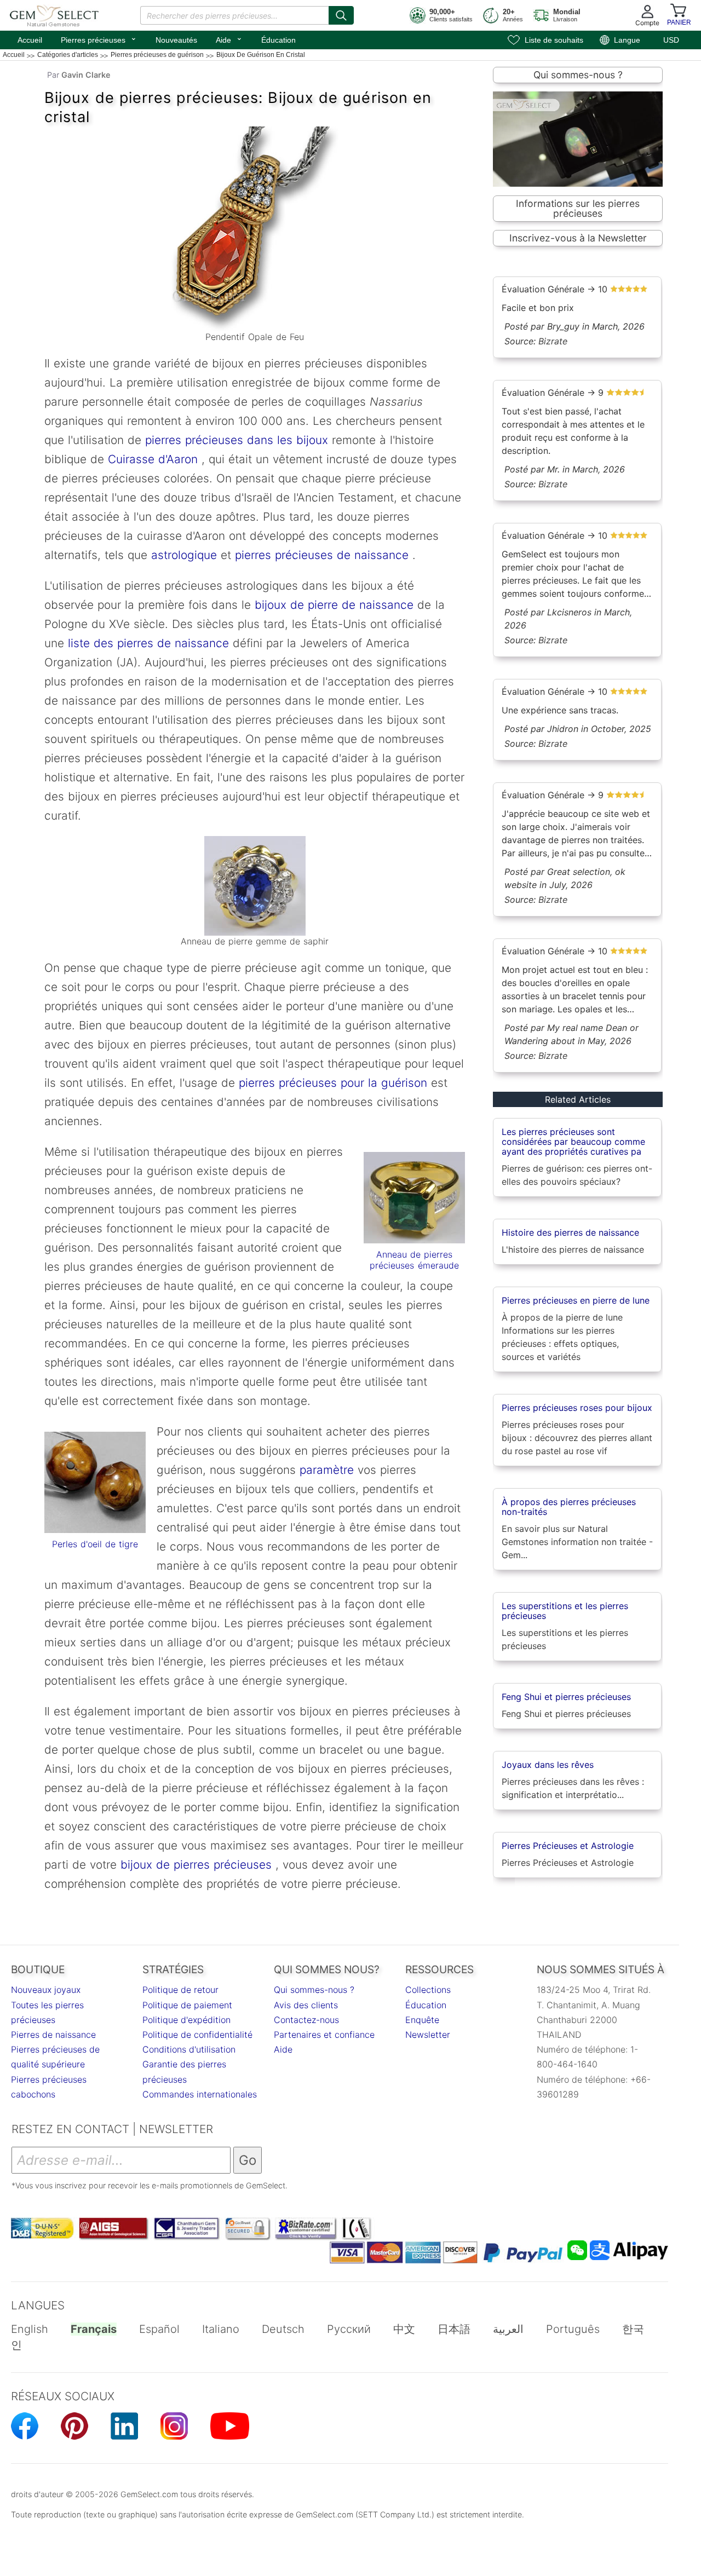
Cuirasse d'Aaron (153, 459)
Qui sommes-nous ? (578, 75)
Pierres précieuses (99, 39)
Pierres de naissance (53, 2035)
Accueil (30, 40)
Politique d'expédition (186, 2020)
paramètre (327, 1470)
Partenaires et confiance (324, 2035)
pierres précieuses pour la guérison (333, 1083)
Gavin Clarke (86, 75)
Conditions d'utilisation (189, 2049)
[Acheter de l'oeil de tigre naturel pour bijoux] (95, 1482)
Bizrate (553, 341)
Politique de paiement (187, 2005)
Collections (428, 1990)
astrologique (184, 555)
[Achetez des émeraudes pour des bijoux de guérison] (414, 1198)
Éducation (278, 40)
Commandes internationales (200, 2094)
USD (671, 40)
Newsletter (428, 2035)
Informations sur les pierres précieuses (578, 208)
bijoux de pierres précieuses (196, 1865)
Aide (229, 39)
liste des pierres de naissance (146, 643)
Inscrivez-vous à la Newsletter (578, 238)
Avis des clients (306, 2005)
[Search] (341, 15)
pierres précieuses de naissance (322, 555)
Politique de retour (180, 1990)
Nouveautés (176, 40)
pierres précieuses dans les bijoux (237, 440)
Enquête (422, 2020)
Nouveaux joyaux (46, 1990)
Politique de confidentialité (197, 2035)
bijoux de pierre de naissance (334, 605)
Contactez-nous (306, 2020)
